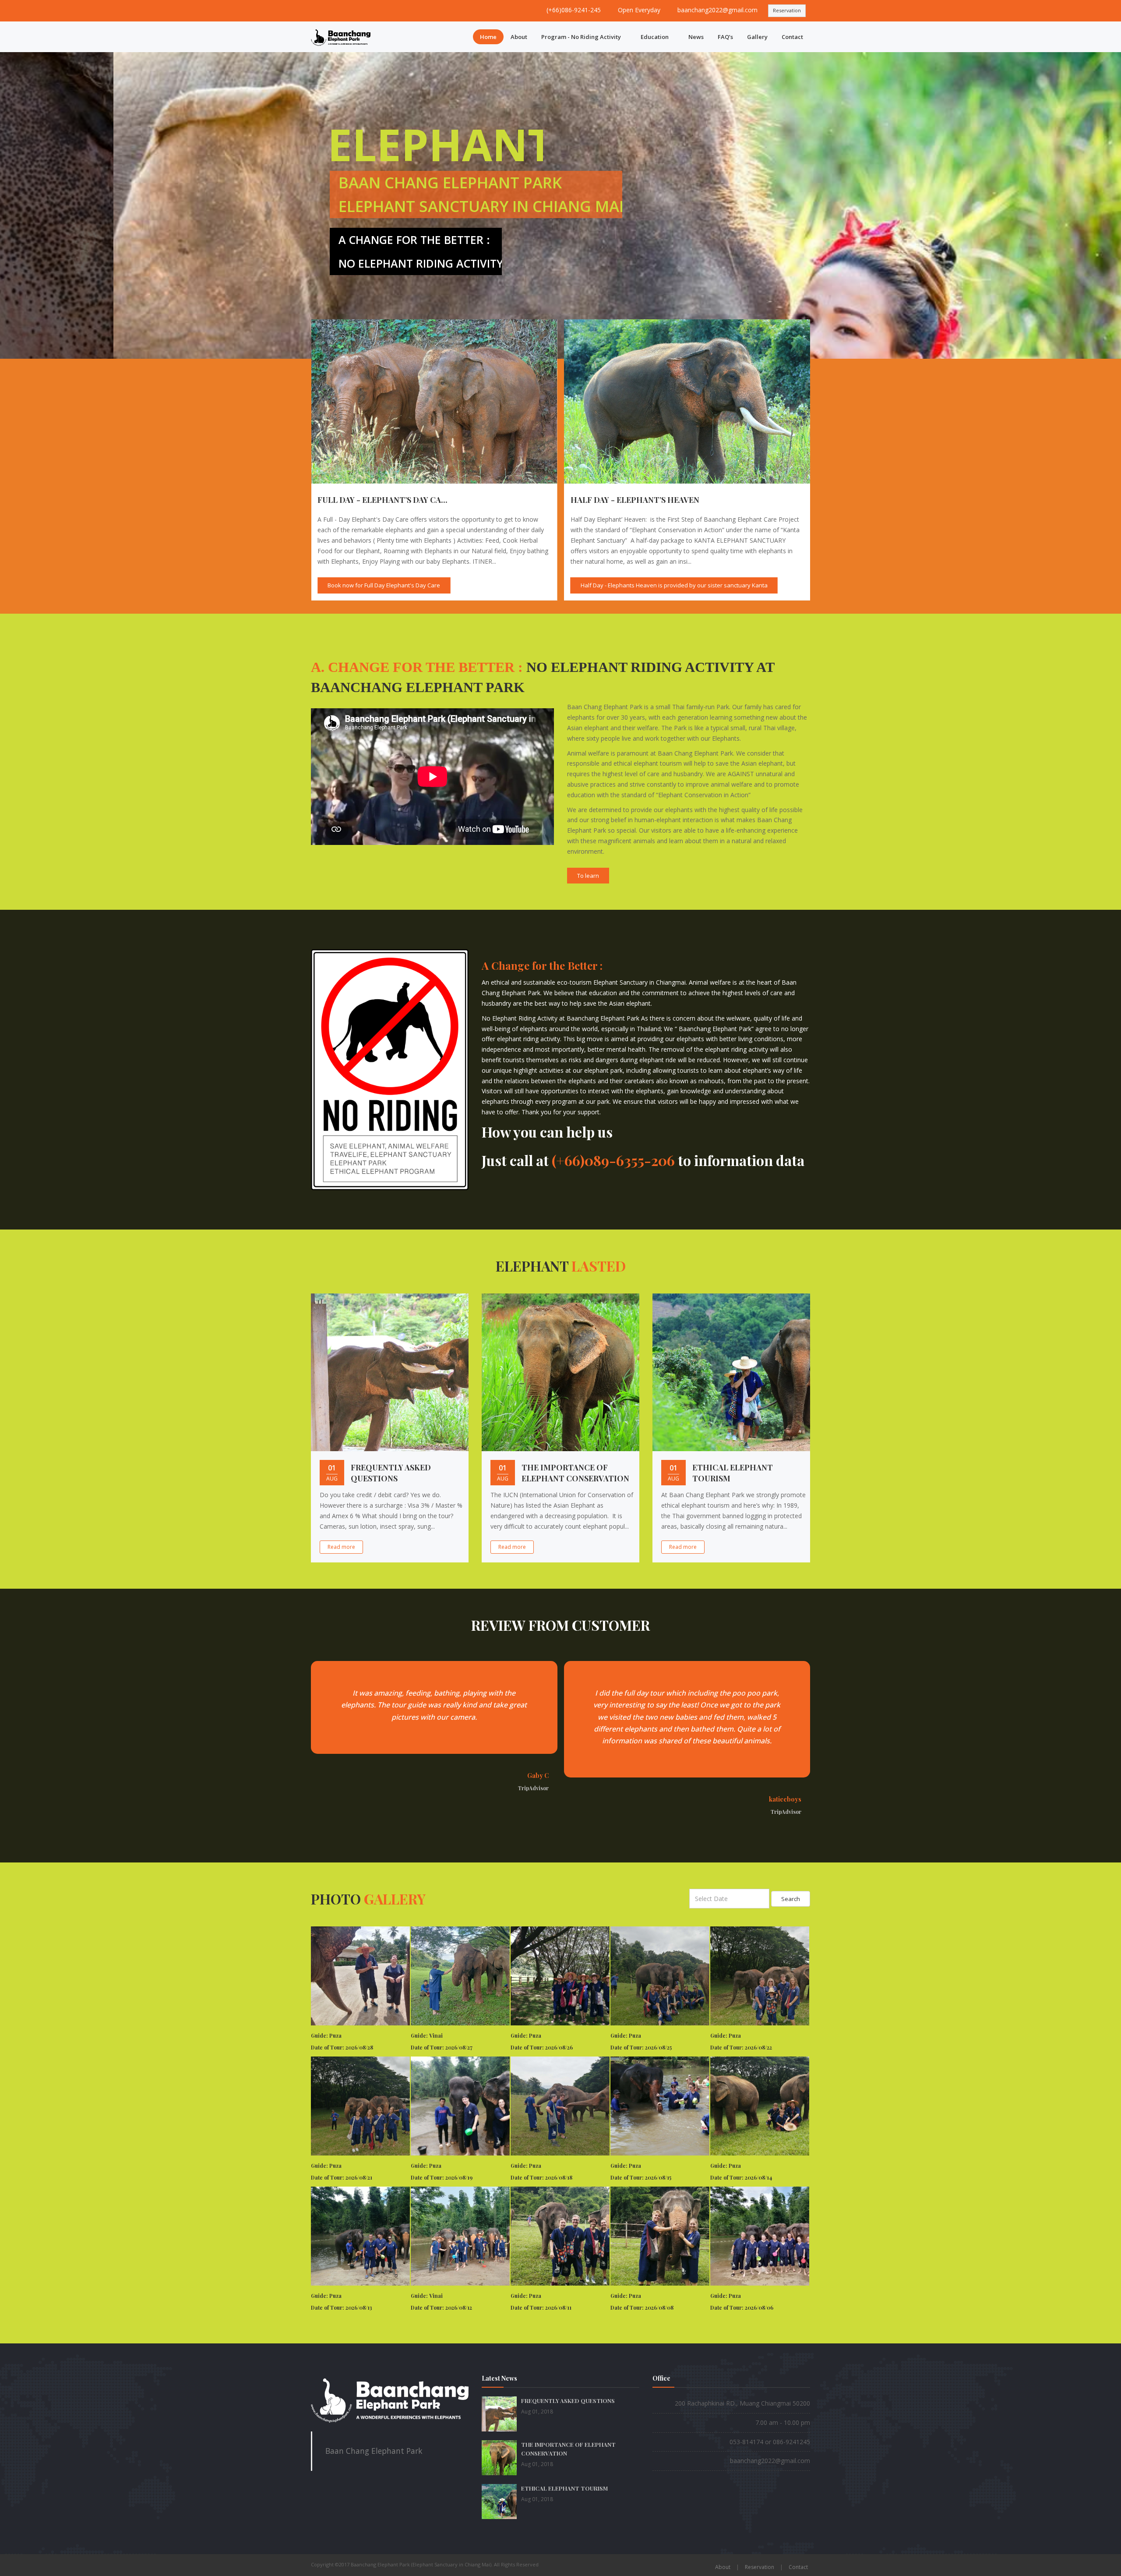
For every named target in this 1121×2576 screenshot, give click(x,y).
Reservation (787, 10)
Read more (341, 1547)
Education (655, 37)
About (519, 37)
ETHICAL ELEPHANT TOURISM (564, 2488)
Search (791, 1899)
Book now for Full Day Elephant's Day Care (624, 585)
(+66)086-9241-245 (574, 10)
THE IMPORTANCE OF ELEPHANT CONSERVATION (575, 1473)
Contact (792, 37)
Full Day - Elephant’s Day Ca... (622, 500)
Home (488, 37)
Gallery (757, 37)
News (696, 37)
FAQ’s (725, 37)
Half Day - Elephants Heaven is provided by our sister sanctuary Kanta (408, 585)
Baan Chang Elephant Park (374, 2451)
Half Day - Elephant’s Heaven (369, 500)
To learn (588, 876)
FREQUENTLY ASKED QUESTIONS (391, 1473)
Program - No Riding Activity (581, 37)
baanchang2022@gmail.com (717, 10)
